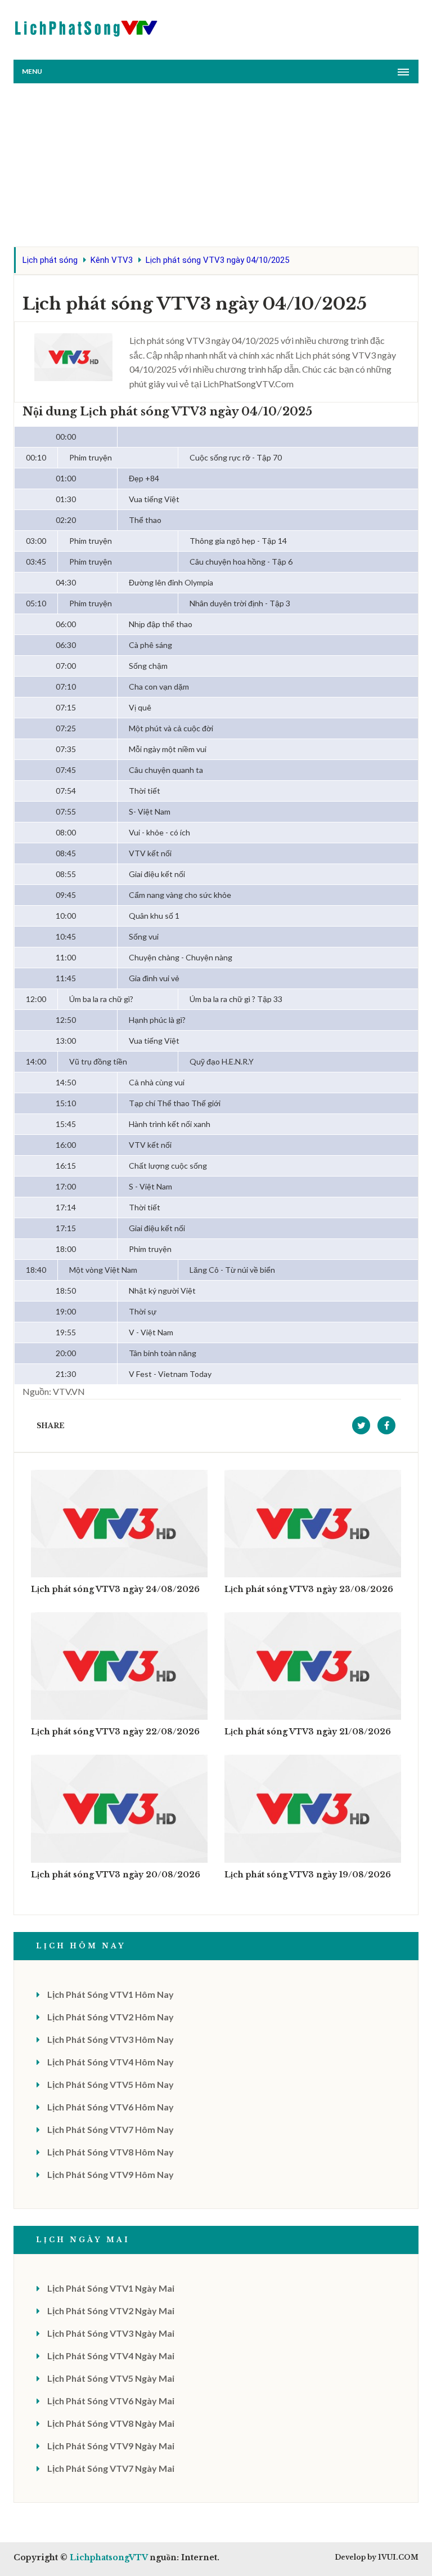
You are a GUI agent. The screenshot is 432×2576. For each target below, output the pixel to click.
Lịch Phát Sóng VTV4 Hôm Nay (111, 2062)
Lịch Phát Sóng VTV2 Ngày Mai (111, 2311)
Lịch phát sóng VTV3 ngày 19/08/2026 (308, 1875)
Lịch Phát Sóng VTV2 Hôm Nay (111, 2017)
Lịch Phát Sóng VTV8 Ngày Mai (111, 2423)
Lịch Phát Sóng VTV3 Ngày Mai (111, 2333)
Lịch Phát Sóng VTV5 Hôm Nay (111, 2084)
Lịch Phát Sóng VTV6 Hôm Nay (111, 2107)
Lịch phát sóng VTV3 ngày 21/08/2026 (308, 1732)
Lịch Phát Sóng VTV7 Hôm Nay (111, 2129)
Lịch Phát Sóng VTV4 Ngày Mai (111, 2356)
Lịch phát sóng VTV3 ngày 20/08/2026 (116, 1875)
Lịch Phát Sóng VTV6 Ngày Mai (111, 2401)
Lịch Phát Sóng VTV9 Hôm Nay (111, 2174)
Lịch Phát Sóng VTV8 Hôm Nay (111, 2152)
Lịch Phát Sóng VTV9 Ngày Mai (111, 2446)
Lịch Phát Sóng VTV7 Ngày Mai (111, 2468)
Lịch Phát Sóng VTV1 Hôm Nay (111, 1994)
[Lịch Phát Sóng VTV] (87, 26)
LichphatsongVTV (109, 2557)
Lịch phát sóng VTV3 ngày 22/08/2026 (115, 1732)
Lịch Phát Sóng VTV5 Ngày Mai (111, 2378)
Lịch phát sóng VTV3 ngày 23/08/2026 (309, 1589)
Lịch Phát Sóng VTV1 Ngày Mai (111, 2288)
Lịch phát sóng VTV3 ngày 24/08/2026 (115, 1589)
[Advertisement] (216, 168)
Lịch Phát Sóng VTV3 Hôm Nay (111, 2039)
